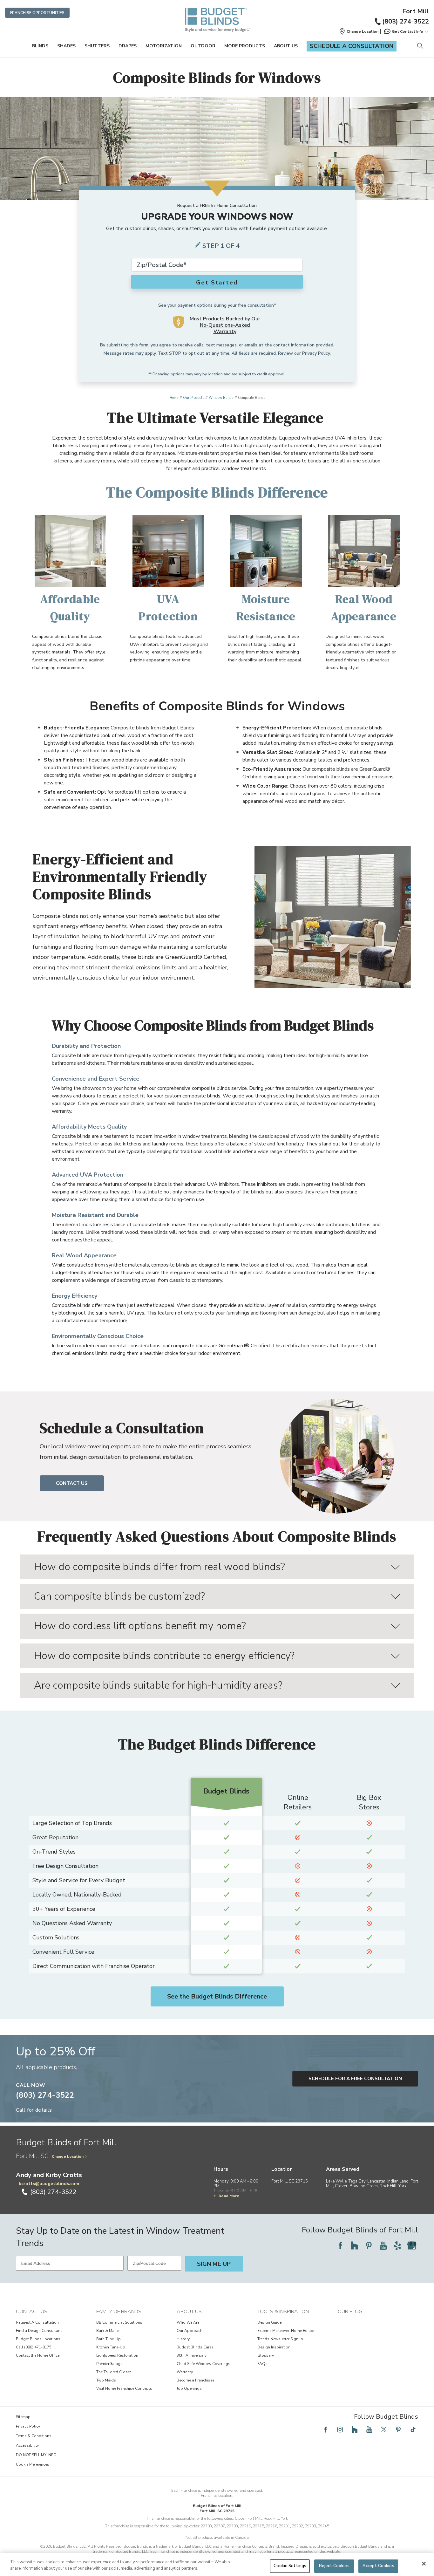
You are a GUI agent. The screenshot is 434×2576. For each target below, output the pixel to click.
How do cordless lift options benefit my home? (140, 1626)
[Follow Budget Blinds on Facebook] (340, 2245)
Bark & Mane (107, 2331)
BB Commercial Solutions (119, 2322)
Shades (66, 46)
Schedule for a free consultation (355, 2079)
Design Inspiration (274, 2347)
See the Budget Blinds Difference (217, 1996)
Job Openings (189, 2388)
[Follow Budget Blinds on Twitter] (384, 2429)
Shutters (97, 46)
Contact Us (72, 1483)
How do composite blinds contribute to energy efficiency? (164, 1656)
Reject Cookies (334, 2566)
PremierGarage (109, 2364)
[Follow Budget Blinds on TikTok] (413, 2429)
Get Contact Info (407, 31)
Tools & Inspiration (283, 2312)
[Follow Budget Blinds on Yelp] (397, 2245)
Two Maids (106, 2380)
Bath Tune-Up (108, 2339)
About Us (286, 46)
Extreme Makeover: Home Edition (286, 2331)
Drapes (128, 46)
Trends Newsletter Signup (280, 2339)
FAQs (262, 2364)
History (183, 2339)
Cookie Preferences (33, 2464)
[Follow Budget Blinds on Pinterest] (369, 2245)
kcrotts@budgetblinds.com (49, 2184)
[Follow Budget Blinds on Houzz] (355, 2245)
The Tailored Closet (114, 2372)
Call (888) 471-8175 (34, 2347)
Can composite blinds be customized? (119, 1596)
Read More (229, 2196)
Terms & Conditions (34, 2436)
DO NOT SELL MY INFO (36, 2455)
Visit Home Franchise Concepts (124, 2388)
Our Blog (350, 2312)
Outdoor (203, 46)
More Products (245, 46)
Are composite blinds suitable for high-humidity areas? (158, 1685)
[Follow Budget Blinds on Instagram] (340, 2429)
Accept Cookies (378, 2566)
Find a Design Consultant (39, 2331)
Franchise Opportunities (37, 13)
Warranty (185, 2372)
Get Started (217, 283)
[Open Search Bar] (420, 46)
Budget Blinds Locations (38, 2339)
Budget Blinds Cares (195, 2347)
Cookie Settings (290, 2566)
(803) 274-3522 (406, 21)
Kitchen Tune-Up (111, 2347)
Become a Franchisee (195, 2380)
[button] (359, 31)
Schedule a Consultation (352, 46)
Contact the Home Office (38, 2355)
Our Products (193, 398)
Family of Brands (119, 2312)
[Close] (424, 2564)
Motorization (164, 46)
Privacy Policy (316, 353)
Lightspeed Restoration (117, 2355)
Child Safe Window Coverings (203, 2364)
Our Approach (190, 2331)
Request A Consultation (37, 2322)
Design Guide (269, 2322)
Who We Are (188, 2322)
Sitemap (23, 2417)
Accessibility (27, 2445)
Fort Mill (416, 11)
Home (174, 398)
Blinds (40, 46)
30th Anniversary (192, 2355)
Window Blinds (221, 398)
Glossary (266, 2355)
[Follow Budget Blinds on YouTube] (383, 2245)
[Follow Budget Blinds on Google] (412, 2245)
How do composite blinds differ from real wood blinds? (159, 1567)
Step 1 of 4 (221, 246)
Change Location (68, 2156)
